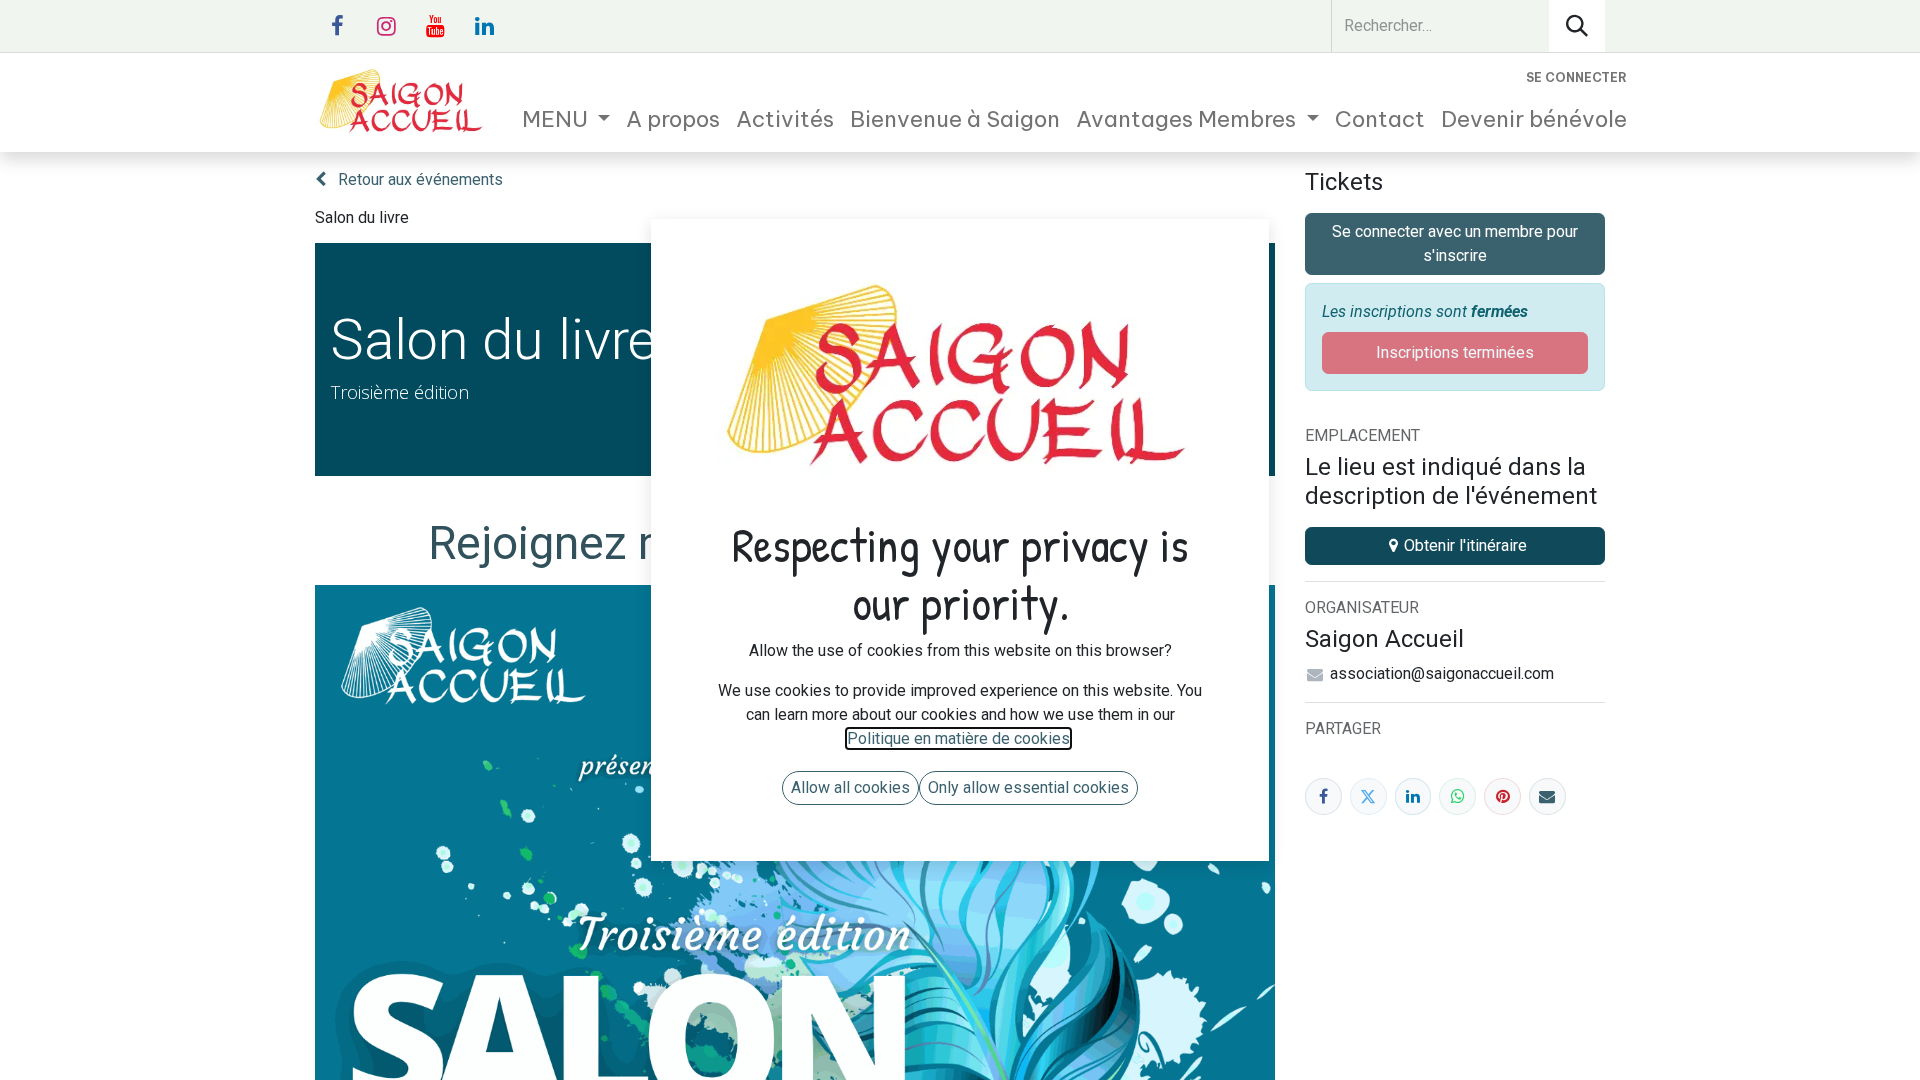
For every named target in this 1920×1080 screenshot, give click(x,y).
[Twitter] (1368, 796)
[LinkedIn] (1413, 796)
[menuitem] (566, 119)
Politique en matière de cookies (958, 738)
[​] (337, 26)
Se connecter (1576, 77)
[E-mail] (1547, 796)
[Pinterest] (1502, 796)
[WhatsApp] (1457, 796)
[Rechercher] (1577, 26)
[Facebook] (1323, 796)
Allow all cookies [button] (850, 787)
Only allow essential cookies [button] (1028, 787)
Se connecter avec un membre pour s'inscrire (1455, 243)
